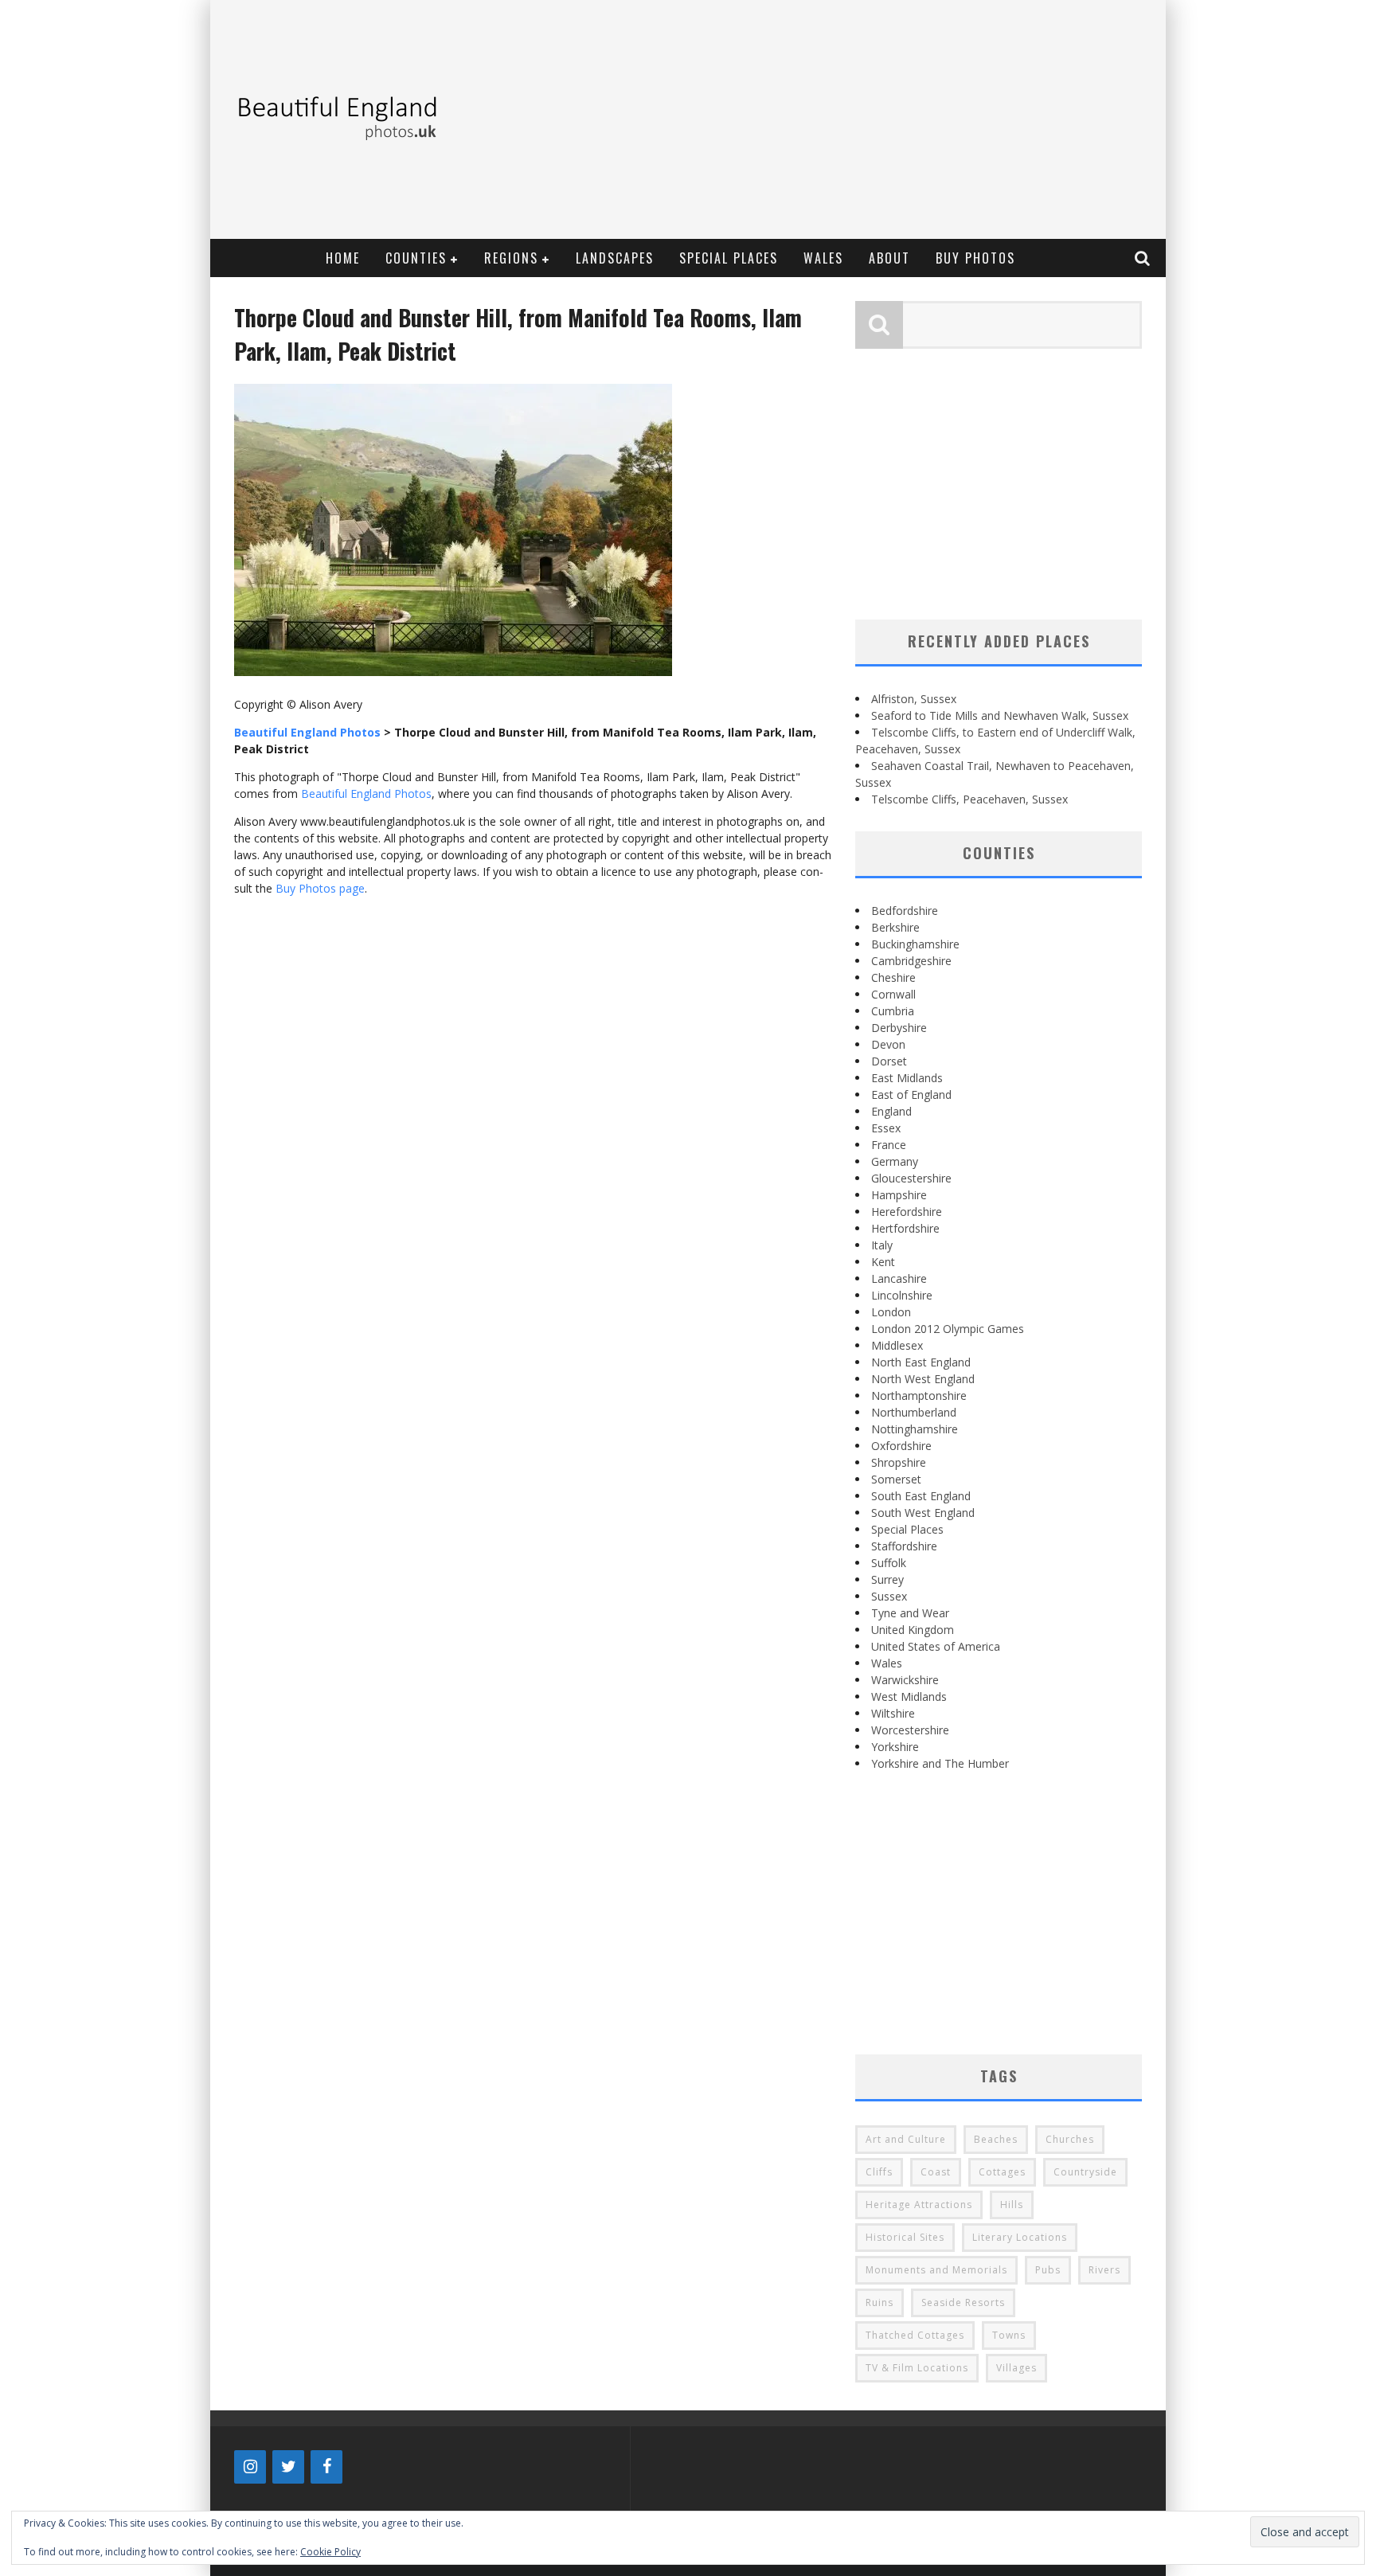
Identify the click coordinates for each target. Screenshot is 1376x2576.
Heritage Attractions (919, 2205)
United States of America (936, 1646)
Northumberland (914, 1412)
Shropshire (899, 1462)
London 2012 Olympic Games (948, 1329)
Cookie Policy (330, 2552)
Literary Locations (1020, 2237)
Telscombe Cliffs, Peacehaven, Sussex (969, 799)
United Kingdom (913, 1630)
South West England (923, 1513)
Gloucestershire (911, 1178)
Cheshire (893, 977)
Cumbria (893, 1011)
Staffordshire (904, 1546)
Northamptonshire (919, 1395)
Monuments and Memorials (936, 2270)
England (891, 1111)
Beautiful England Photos (366, 794)
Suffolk (889, 1563)
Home (343, 258)
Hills (1012, 2205)
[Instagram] (250, 2467)
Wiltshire (893, 1713)
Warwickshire (905, 1680)
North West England (923, 1379)
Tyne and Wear (910, 1613)
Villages (1016, 2368)
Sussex (889, 1596)
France (889, 1145)
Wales (823, 258)
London (891, 1312)
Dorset (889, 1061)
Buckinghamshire (915, 944)
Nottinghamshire (915, 1429)
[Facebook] (326, 2467)
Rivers (1104, 2270)
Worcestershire (910, 1730)
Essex (886, 1128)
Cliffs (879, 2172)
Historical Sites (905, 2237)
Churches (1070, 2139)
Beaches (996, 2139)
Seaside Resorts (963, 2302)
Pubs (1048, 2270)
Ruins (880, 2302)
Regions (511, 258)
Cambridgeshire (911, 961)
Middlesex (897, 1345)
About (889, 258)
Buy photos (975, 258)
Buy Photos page (320, 888)
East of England (911, 1095)
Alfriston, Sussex (914, 699)
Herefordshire (907, 1212)
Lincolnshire (902, 1295)
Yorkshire (895, 1747)
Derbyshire (899, 1028)
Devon (888, 1044)
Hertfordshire (905, 1228)
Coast (936, 2172)
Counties (416, 258)
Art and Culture (906, 2139)
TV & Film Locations (917, 2368)
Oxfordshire (901, 1446)
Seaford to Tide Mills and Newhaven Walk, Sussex (1000, 715)
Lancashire (899, 1278)
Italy (882, 1245)
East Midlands (907, 1078)
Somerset (896, 1479)
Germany (895, 1161)
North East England (921, 1362)
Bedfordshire (905, 911)
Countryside (1085, 2172)
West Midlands (909, 1696)
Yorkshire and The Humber (940, 1763)
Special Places (729, 258)
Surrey (887, 1579)
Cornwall (893, 994)
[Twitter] (288, 2467)
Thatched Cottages (915, 2335)
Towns (1009, 2335)
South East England (921, 1496)
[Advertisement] (868, 119)
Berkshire (895, 927)
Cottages (1002, 2172)
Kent (883, 1262)
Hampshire (899, 1195)
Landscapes (615, 258)
